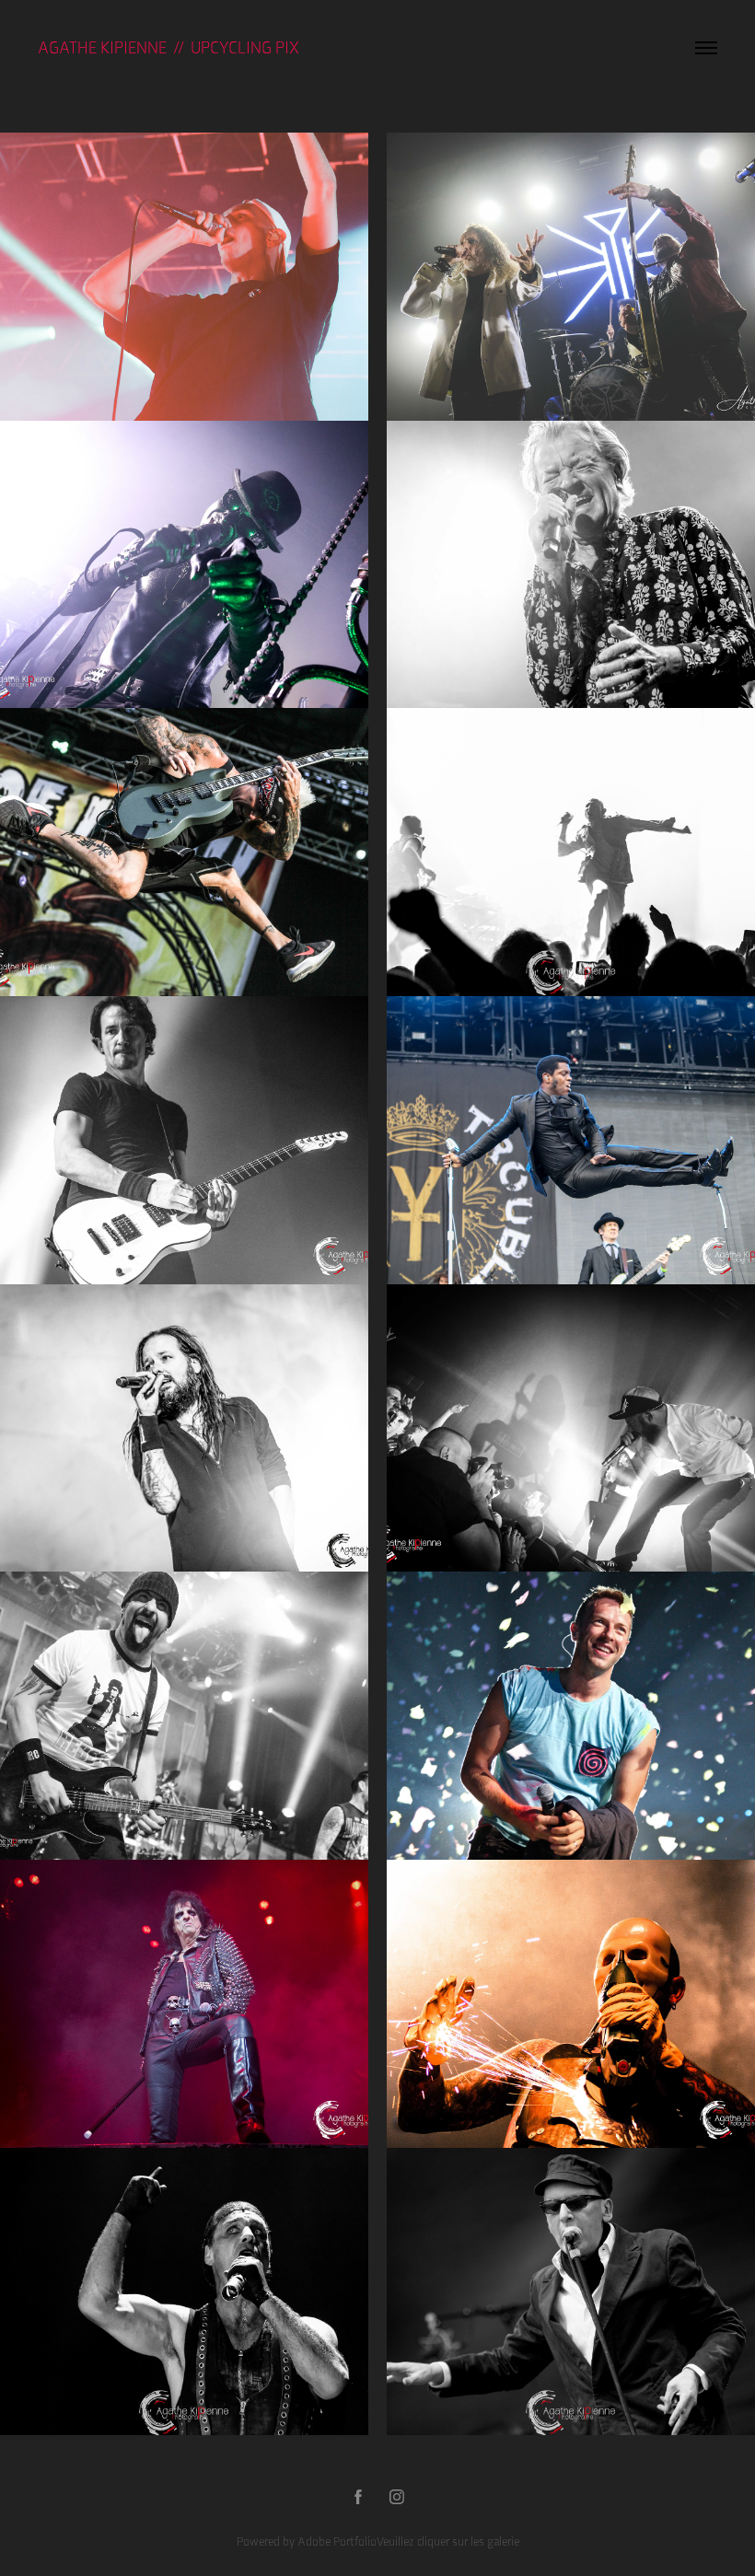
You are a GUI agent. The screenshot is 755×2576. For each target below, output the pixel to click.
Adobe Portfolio (337, 2541)
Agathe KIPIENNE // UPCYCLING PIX (168, 48)
